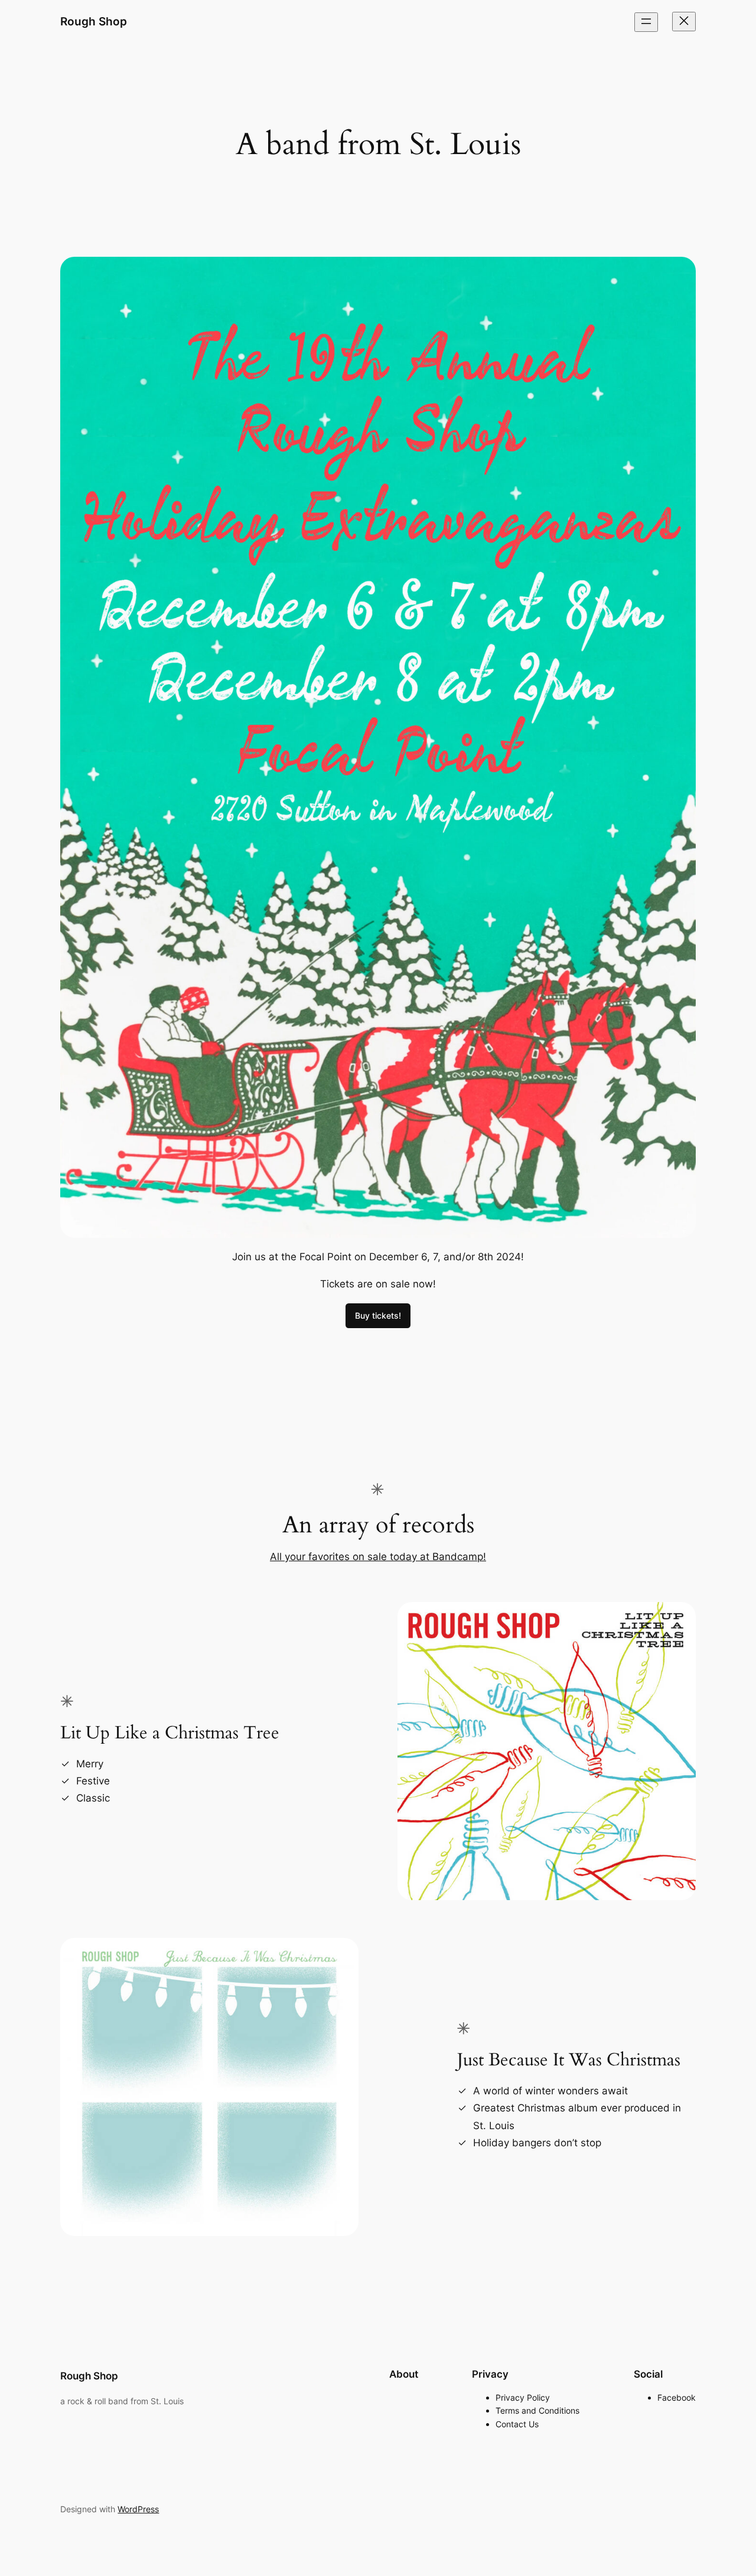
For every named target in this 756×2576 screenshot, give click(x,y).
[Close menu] (684, 22)
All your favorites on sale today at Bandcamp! (378, 1557)
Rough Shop (94, 21)
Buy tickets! (378, 1315)
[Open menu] (646, 22)
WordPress (138, 2509)
